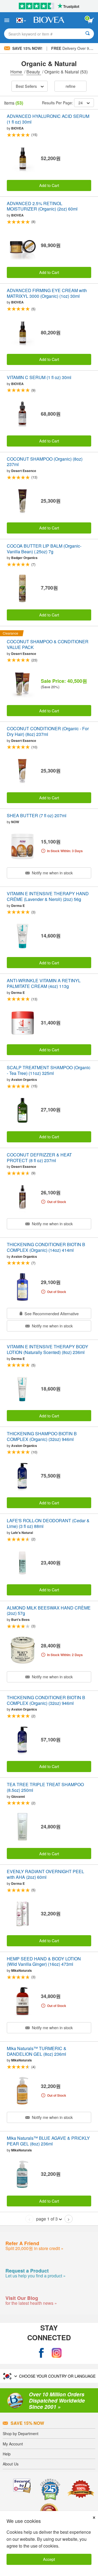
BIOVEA (17, 128)
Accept (49, 2559)
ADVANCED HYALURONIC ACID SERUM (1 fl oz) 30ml (48, 119)
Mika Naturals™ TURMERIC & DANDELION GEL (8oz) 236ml (37, 2051)
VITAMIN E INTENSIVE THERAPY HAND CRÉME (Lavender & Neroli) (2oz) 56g (48, 897)
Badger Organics (24, 558)
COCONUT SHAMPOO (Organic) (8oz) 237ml (45, 462)
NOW (15, 822)
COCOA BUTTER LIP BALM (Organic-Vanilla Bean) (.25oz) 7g (44, 549)
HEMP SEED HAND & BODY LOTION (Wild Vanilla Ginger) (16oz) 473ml (44, 1962)
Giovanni (18, 1796)
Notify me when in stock (52, 873)
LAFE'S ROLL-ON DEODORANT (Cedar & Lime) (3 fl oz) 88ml (48, 1524)
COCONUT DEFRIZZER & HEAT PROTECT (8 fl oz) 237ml (39, 1158)
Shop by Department (21, 2433)
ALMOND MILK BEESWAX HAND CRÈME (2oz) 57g (49, 1611)
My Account (13, 2444)
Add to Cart (49, 185)
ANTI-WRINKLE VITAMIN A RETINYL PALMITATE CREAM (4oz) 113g (44, 984)
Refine (71, 86)
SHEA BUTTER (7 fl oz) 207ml (37, 816)
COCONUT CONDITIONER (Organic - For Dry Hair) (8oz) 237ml (48, 732)
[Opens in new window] (41, 2353)
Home (17, 72)
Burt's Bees (20, 1620)
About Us (11, 2464)
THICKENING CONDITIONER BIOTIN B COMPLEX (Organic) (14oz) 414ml (46, 1247)
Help (7, 2454)
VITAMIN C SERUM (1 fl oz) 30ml (39, 378)
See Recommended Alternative (51, 1313)
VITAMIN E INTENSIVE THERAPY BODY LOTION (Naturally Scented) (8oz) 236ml (48, 1350)
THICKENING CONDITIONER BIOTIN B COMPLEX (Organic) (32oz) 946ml (46, 1701)
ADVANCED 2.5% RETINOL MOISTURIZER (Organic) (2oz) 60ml (42, 206)
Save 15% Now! (27, 48)
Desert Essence (24, 471)
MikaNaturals (22, 1970)
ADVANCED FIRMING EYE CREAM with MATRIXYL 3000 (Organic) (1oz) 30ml (47, 293)
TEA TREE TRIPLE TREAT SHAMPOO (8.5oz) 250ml (45, 1788)
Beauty (34, 72)
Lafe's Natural (22, 1533)
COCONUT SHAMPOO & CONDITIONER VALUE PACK (48, 645)
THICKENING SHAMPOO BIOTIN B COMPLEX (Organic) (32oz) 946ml (42, 1437)
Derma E (18, 906)
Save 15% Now (27, 2423)
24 (81, 103)
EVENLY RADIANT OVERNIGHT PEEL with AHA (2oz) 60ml (45, 1874)
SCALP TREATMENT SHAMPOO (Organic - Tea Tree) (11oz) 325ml (49, 1071)
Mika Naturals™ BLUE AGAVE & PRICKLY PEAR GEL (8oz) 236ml (48, 2141)
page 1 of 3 (47, 2219)
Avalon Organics (24, 1079)
